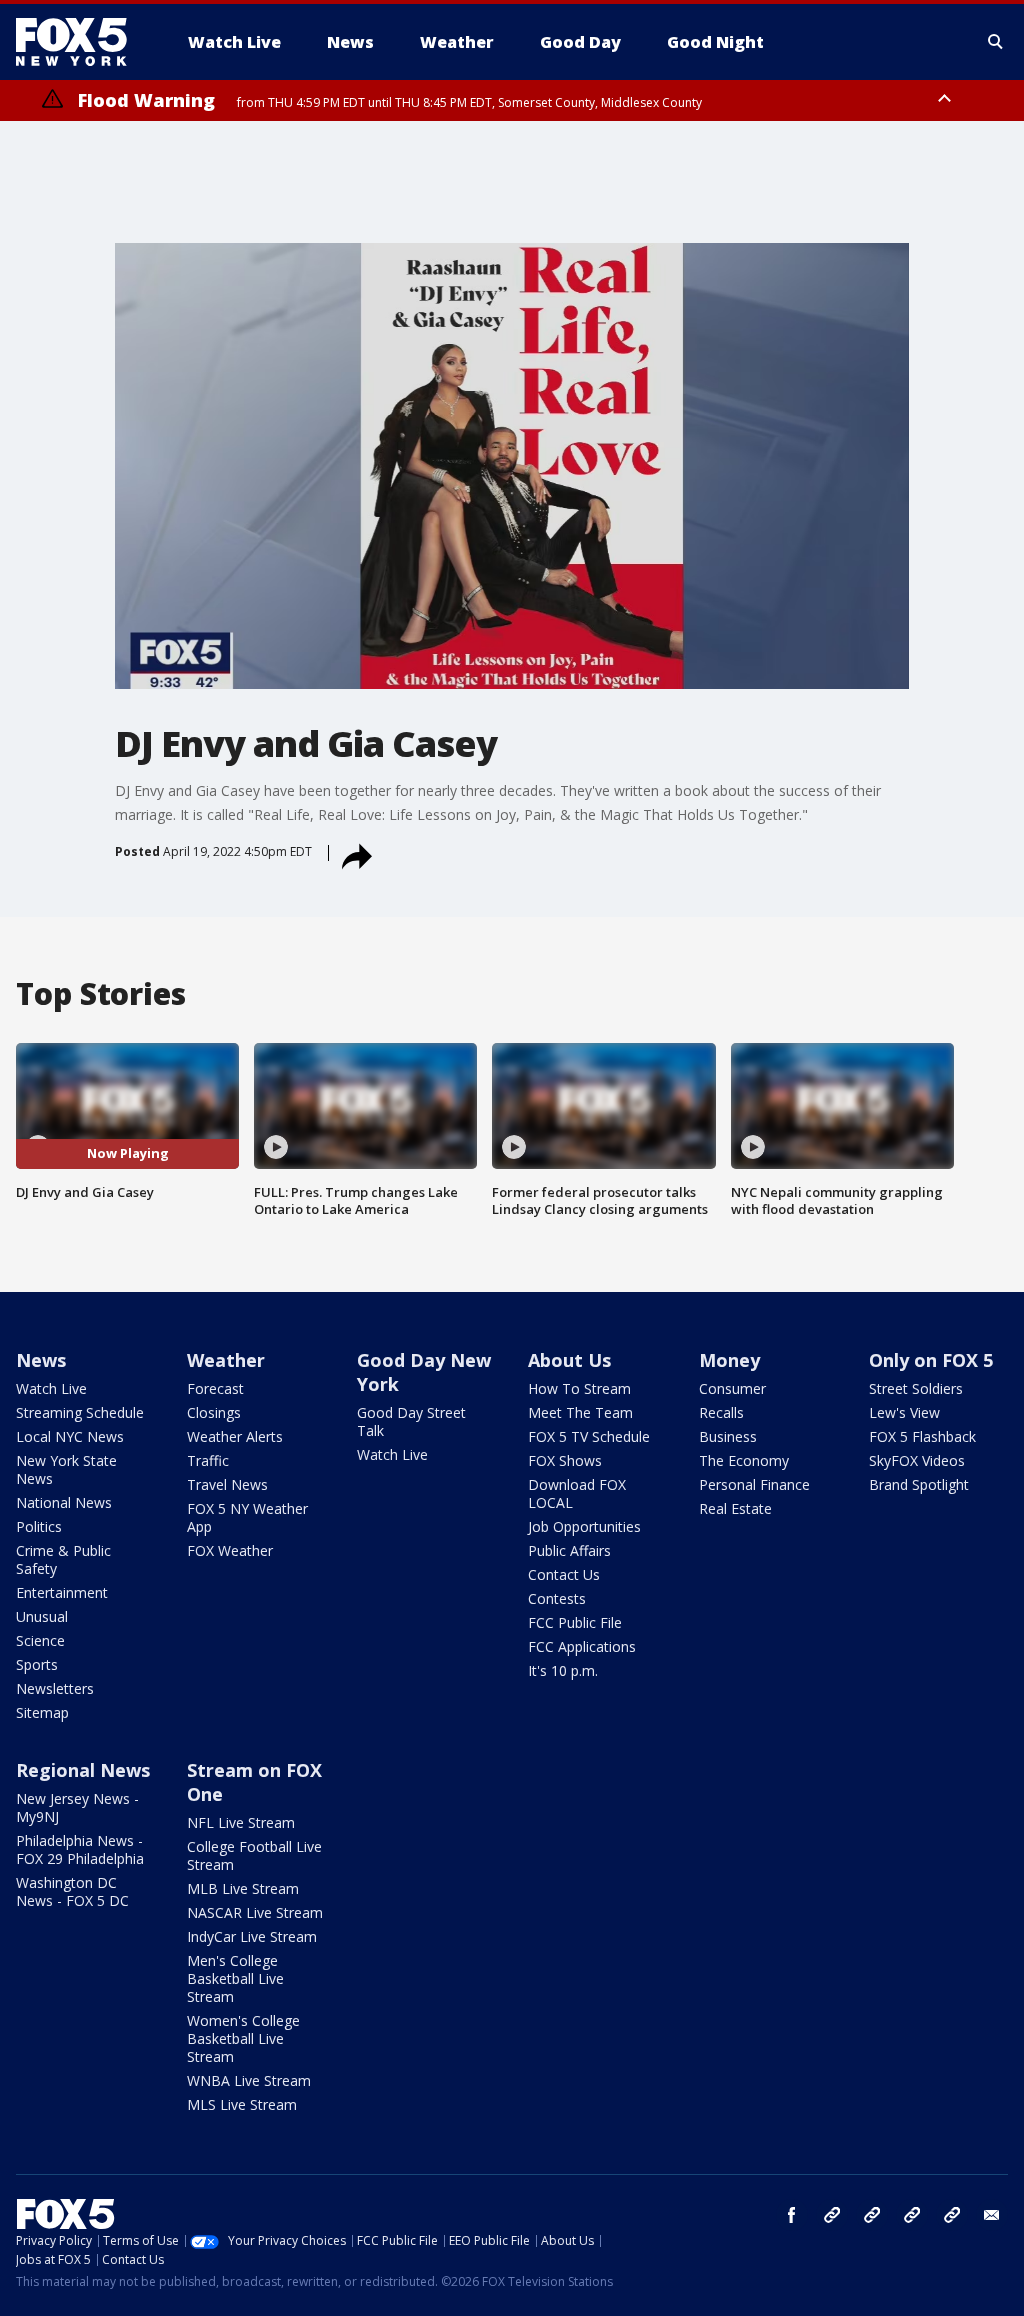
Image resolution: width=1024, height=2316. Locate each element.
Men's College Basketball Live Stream (235, 1978)
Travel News (227, 1484)
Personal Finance (754, 1484)
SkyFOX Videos (917, 1460)
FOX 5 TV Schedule (589, 1436)
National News (64, 1502)
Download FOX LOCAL (577, 1493)
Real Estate (735, 1508)
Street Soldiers (916, 1388)
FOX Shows (565, 1460)
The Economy (744, 1460)
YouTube (912, 2215)
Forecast (215, 1388)
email (992, 2215)
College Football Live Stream (254, 1855)
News (41, 1360)
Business (728, 1436)
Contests (557, 1598)
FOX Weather (230, 1550)
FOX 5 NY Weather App (247, 1517)
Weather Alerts (235, 1436)
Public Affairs (569, 1550)
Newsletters (55, 1688)
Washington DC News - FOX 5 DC (72, 1891)
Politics (39, 1526)
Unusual (42, 1616)
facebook (792, 2215)
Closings (214, 1412)
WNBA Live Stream (249, 2080)
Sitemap (42, 1712)
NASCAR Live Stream (255, 1912)
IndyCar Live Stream (252, 1936)
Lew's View (904, 1412)
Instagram (832, 2215)
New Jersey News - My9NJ (77, 1807)
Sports (37, 1664)
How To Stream (579, 1388)
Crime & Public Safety (63, 1559)
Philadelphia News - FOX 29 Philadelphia (80, 1849)
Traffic (208, 1460)
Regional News (83, 1770)
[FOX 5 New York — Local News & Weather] (82, 42)
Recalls (721, 1412)
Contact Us (564, 1574)
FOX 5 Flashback (922, 1436)
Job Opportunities (584, 1526)
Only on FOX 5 (931, 1360)
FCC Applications (582, 1646)
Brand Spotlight (919, 1484)
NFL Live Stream (241, 1822)
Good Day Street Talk (411, 1421)
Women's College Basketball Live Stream (243, 2038)
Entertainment (62, 1592)
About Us (569, 1360)
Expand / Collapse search (996, 42)
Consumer (732, 1388)
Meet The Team (580, 1412)
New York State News (66, 1469)
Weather (226, 1360)
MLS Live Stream (242, 2104)
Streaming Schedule (80, 1412)
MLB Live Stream (243, 1888)
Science (40, 1640)
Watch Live (51, 1388)
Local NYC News (70, 1436)
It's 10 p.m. (563, 1670)
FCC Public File (575, 1622)
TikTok (872, 2215)
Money (729, 1360)
